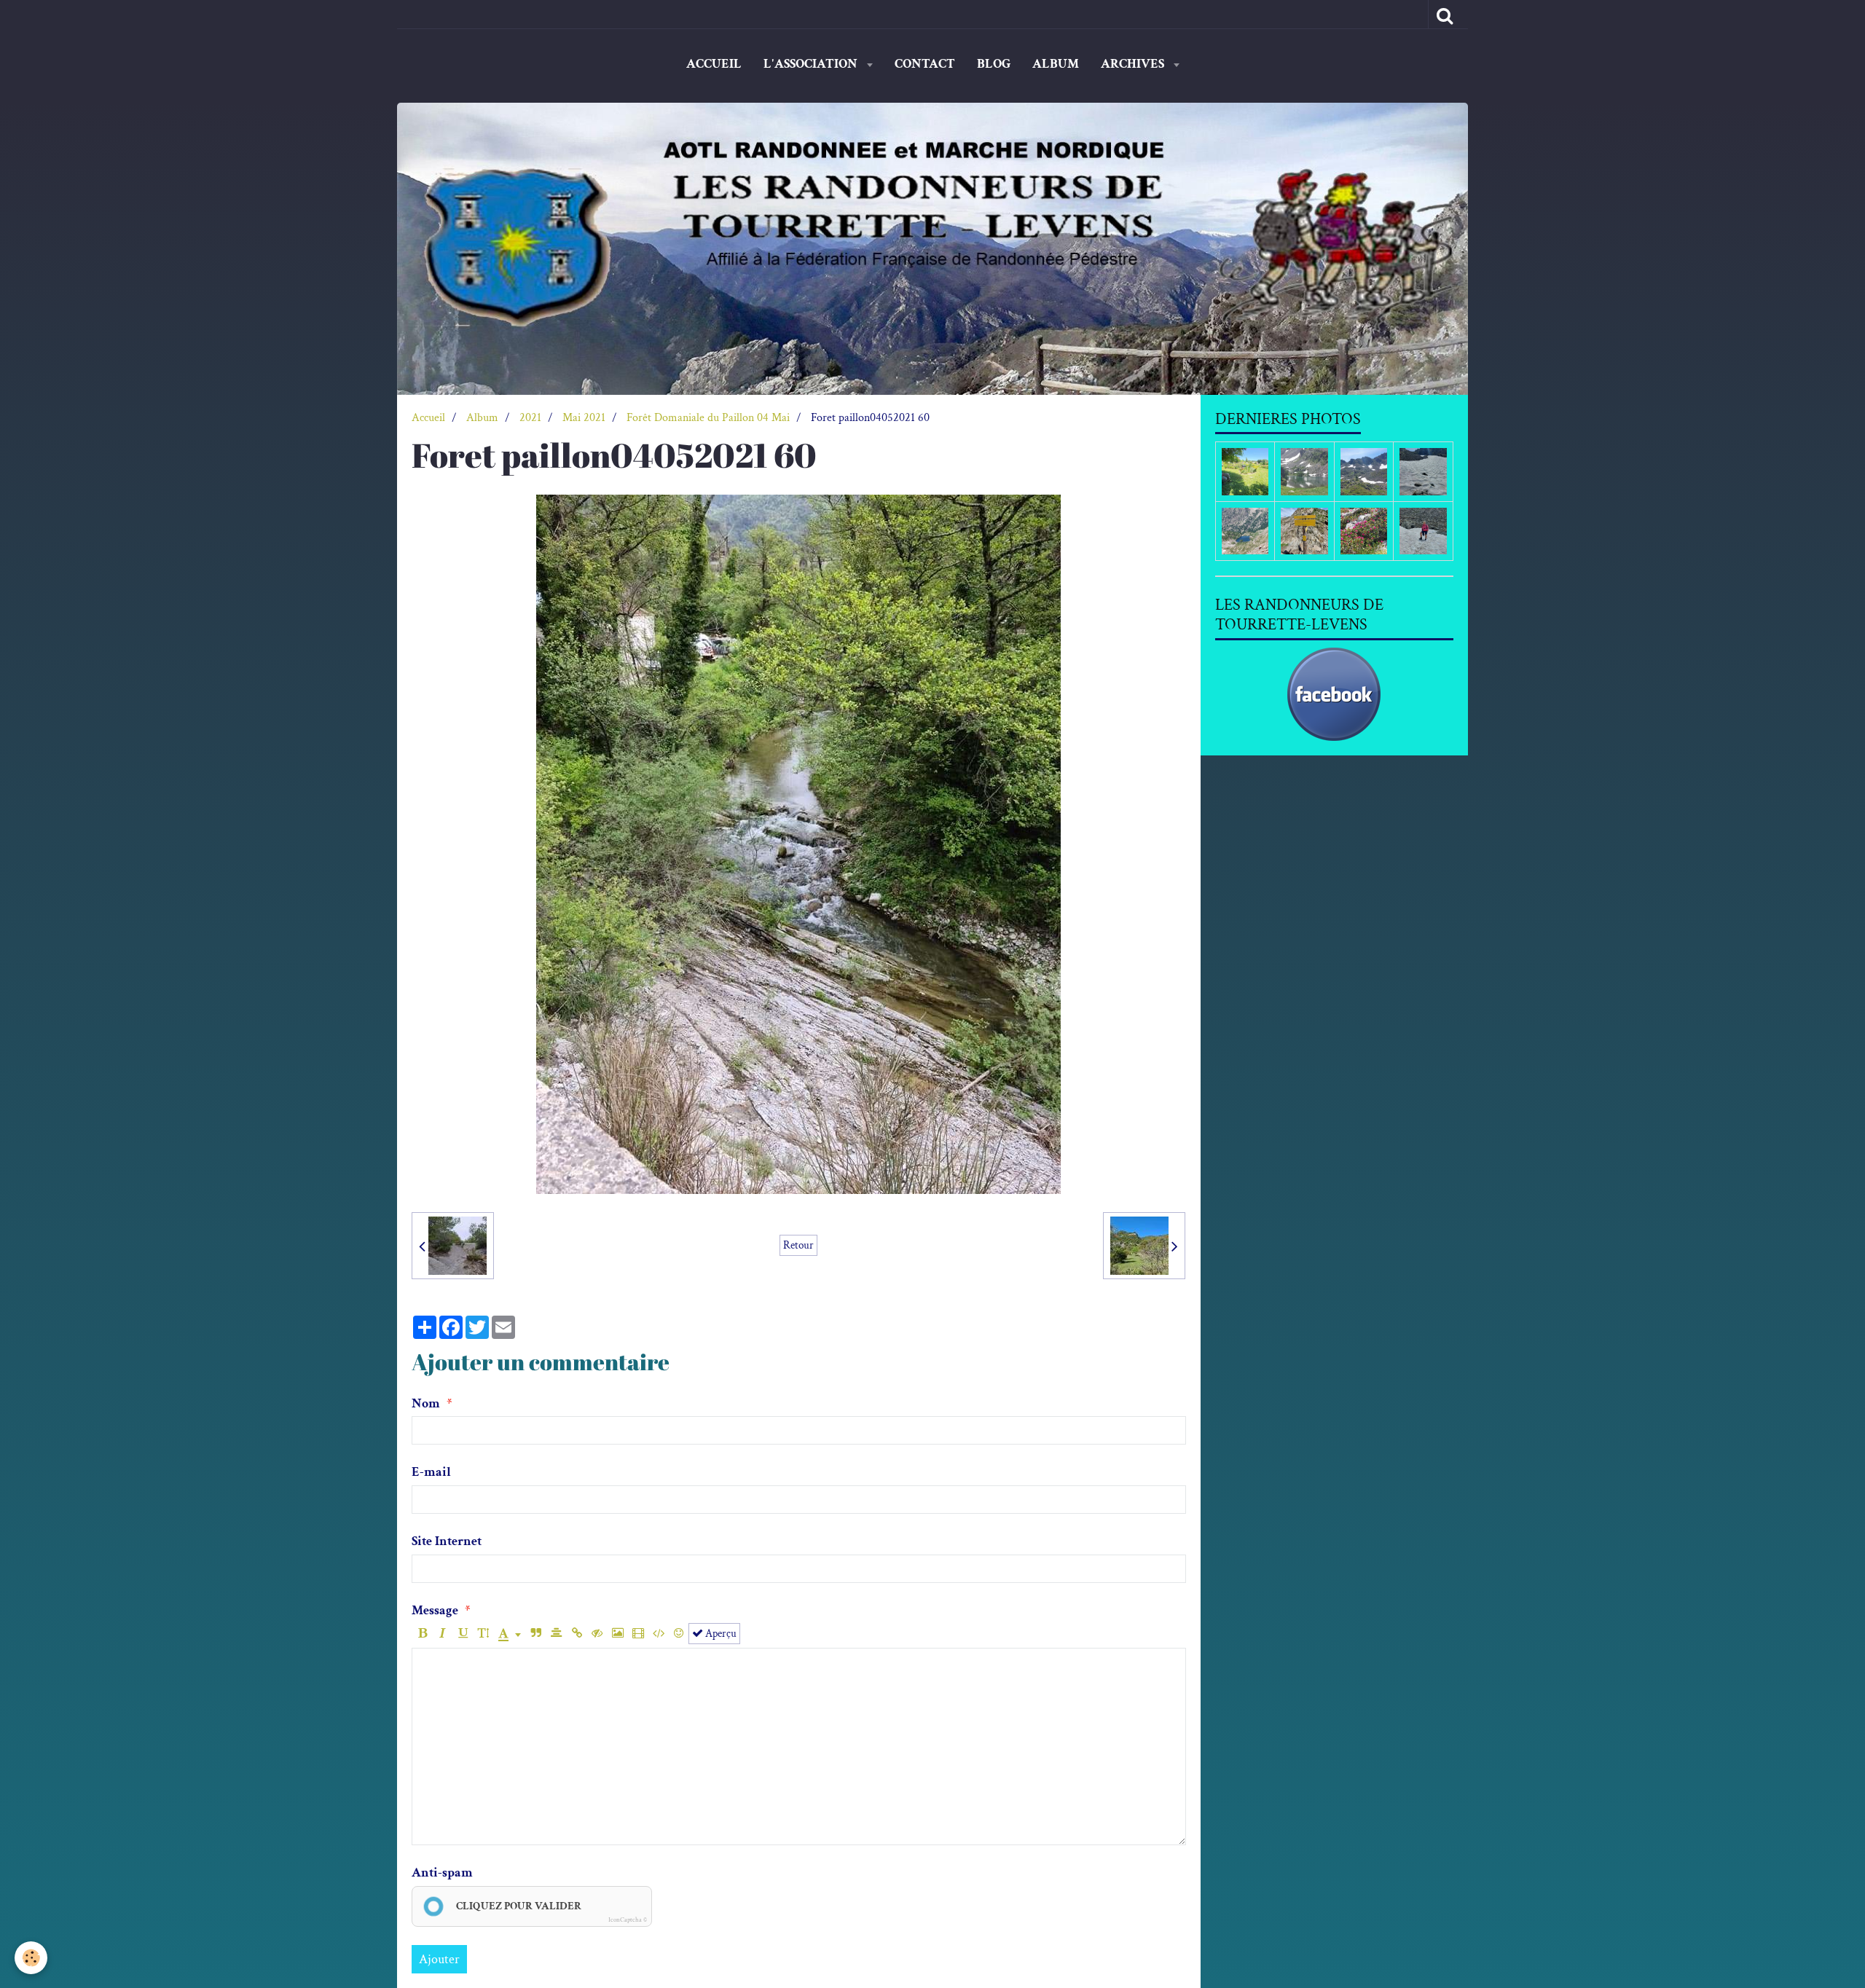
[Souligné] (463, 1634)
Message (435, 1610)
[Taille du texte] (483, 1634)
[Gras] (422, 1634)
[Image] (617, 1634)
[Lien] (577, 1634)
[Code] (658, 1634)
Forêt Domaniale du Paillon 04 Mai (708, 418)
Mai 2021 (584, 418)
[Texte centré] (556, 1634)
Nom (426, 1403)
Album (1056, 64)
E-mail (431, 1472)
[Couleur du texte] (510, 1634)
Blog (994, 64)
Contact (925, 64)
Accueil (714, 64)
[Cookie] (31, 1958)
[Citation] (536, 1634)
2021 (530, 418)
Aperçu (720, 1633)
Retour (798, 1245)
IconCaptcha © (628, 1920)
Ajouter (439, 1959)
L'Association (812, 64)
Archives (1134, 64)
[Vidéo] (638, 1634)
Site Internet (447, 1541)
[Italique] (443, 1634)
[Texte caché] (597, 1634)
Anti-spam (442, 1873)
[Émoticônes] (679, 1634)
